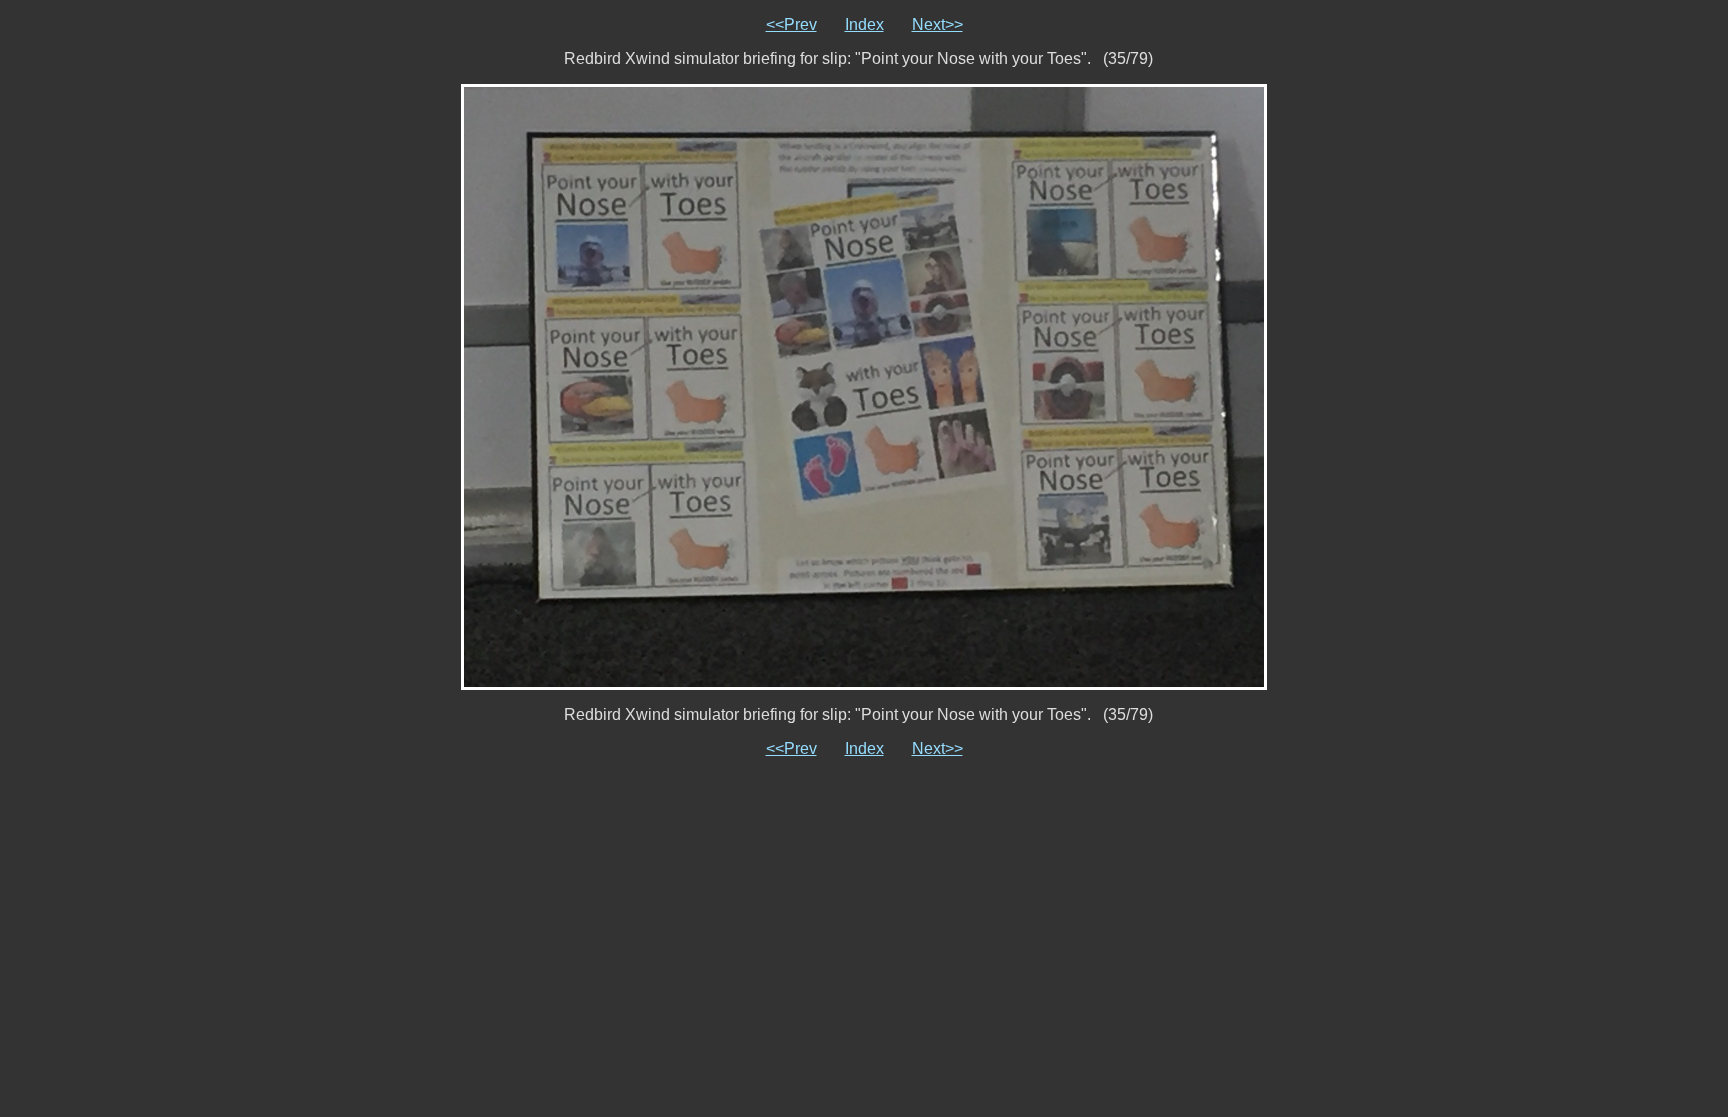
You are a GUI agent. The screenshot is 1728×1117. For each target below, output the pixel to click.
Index (864, 24)
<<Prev (791, 24)
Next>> (937, 24)
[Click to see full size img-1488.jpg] (864, 385)
